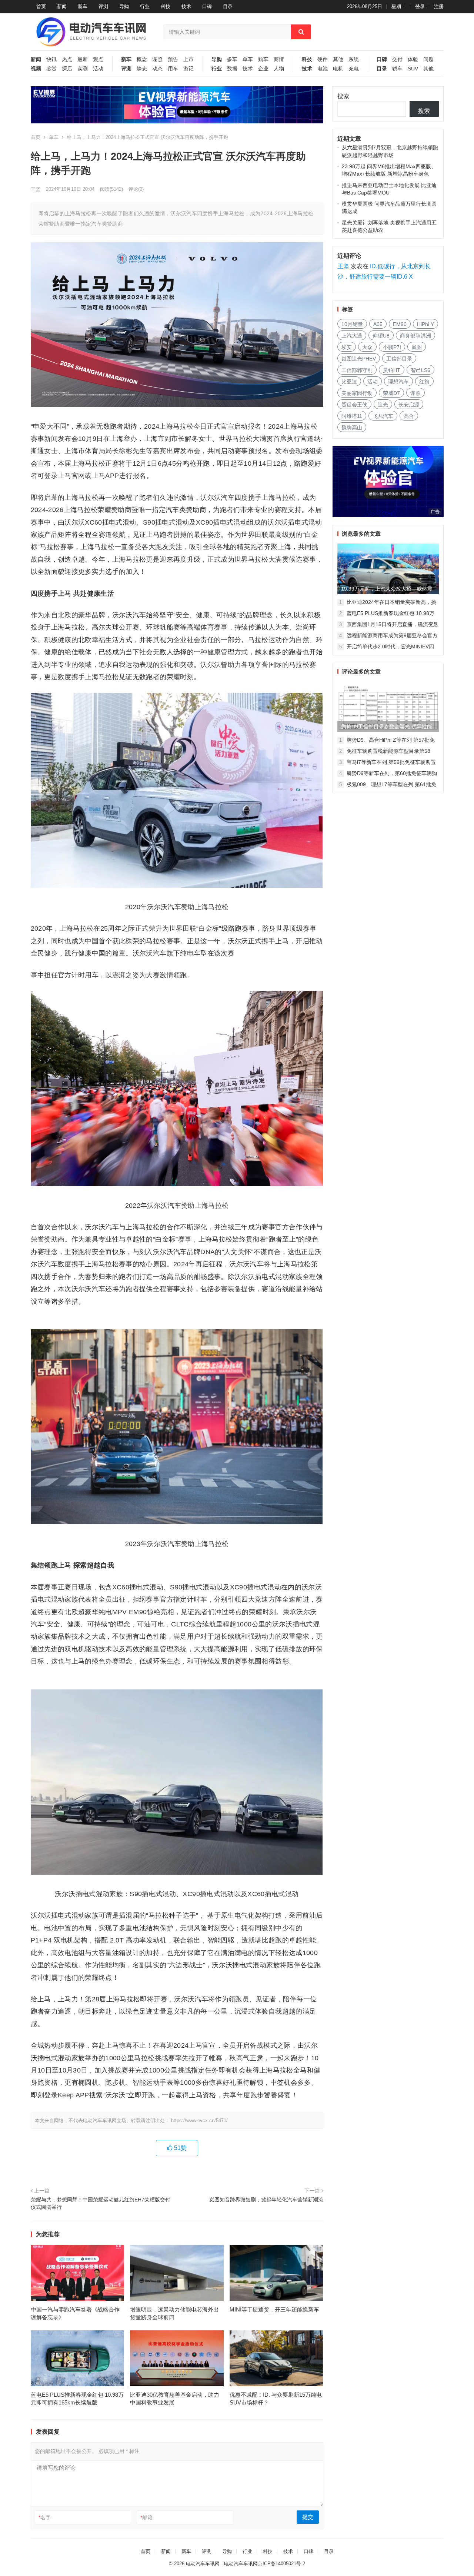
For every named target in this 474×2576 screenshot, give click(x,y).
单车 (248, 59)
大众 (367, 347)
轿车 (397, 69)
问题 (428, 59)
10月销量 (352, 324)
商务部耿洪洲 (415, 336)
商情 (279, 59)
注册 (439, 6)
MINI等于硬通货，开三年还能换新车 (274, 2309)
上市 (188, 59)
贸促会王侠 (354, 405)
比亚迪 (349, 382)
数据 (232, 69)
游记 (188, 69)
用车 (173, 69)
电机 (338, 69)
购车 (263, 59)
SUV (413, 69)
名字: (45, 2517)
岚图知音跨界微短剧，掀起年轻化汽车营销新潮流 (266, 2200)
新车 (83, 6)
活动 (98, 69)
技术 (186, 6)
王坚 (36, 189)
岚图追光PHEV (359, 359)
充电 (354, 69)
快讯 (51, 59)
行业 (145, 6)
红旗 (424, 382)
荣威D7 (391, 393)
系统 (354, 59)
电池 (323, 69)
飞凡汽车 (383, 416)
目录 (228, 6)
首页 (41, 6)
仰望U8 (381, 336)
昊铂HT (392, 370)
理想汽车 (398, 382)
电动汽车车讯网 (203, 2564)
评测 (103, 6)
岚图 (417, 347)
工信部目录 (399, 359)
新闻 (62, 6)
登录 (420, 6)
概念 (142, 59)
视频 (36, 69)
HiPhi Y (425, 324)
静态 (142, 69)
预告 (173, 59)
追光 (383, 405)
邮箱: (147, 2517)
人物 (279, 69)
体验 (413, 59)
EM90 (400, 324)
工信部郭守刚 (357, 370)
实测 (83, 69)
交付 (397, 59)
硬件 (323, 59)
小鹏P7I (392, 347)
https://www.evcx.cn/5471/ (199, 2120)
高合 (409, 416)
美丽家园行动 (357, 393)
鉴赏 (51, 69)
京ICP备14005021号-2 (281, 2564)
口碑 (207, 6)
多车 (232, 59)
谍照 (157, 59)
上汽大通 (352, 336)
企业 (263, 69)
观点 (98, 59)
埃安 (347, 347)
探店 (67, 69)
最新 (83, 59)
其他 (338, 59)
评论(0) (136, 189)
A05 (378, 324)
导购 (124, 6)
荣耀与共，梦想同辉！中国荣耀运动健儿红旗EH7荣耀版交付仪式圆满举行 (101, 2203)
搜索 (343, 96)
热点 (67, 59)
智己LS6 (420, 370)
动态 (157, 69)
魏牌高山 (352, 428)
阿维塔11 (352, 416)
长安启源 (409, 405)
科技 (166, 6)
